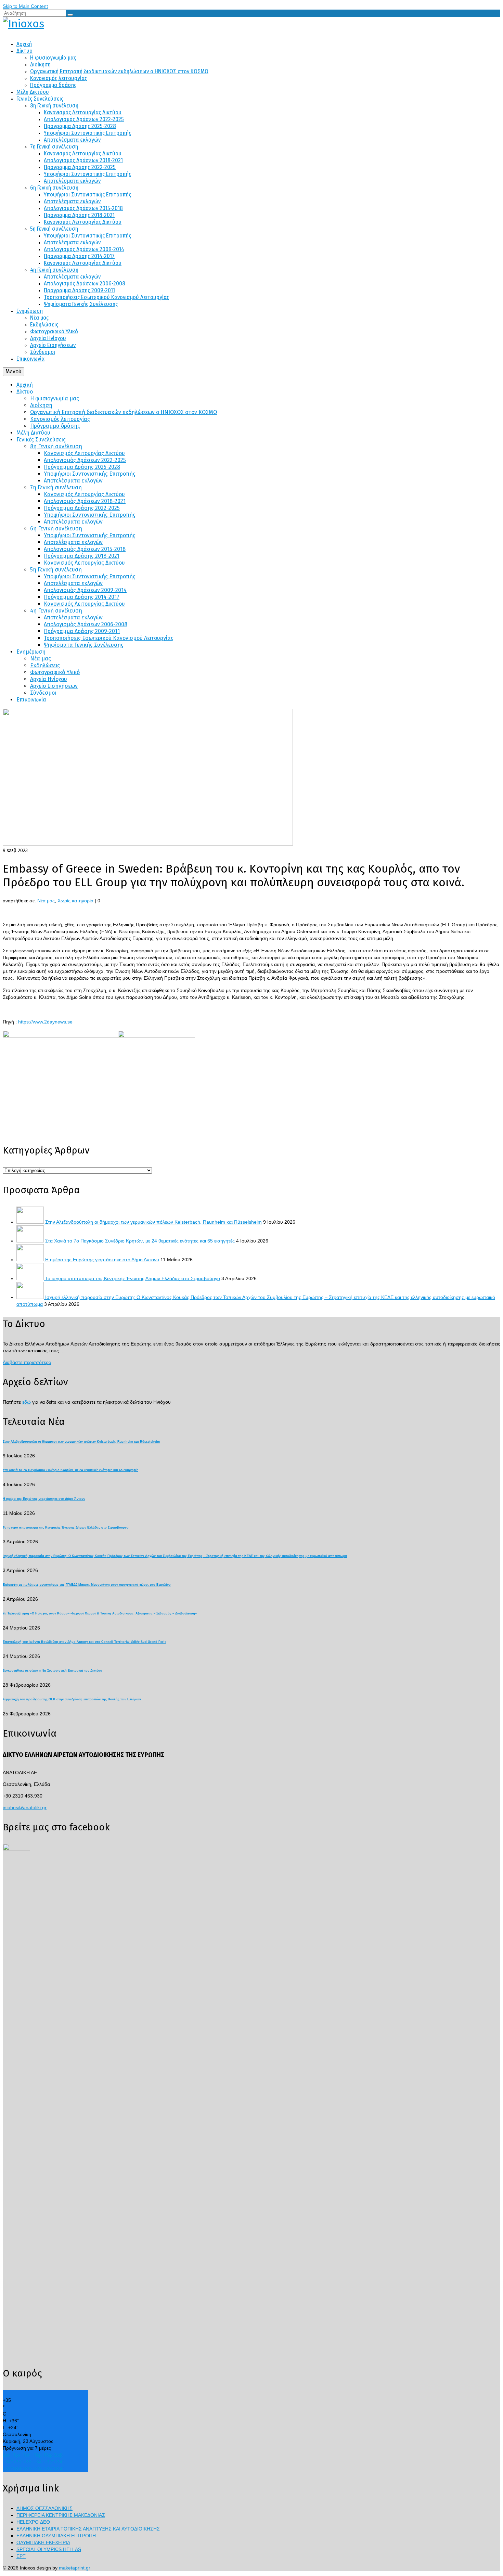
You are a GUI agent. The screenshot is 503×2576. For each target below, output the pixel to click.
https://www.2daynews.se (45, 1022)
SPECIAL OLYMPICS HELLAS (49, 2549)
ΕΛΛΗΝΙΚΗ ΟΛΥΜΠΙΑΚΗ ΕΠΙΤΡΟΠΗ (56, 2536)
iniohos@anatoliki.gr (25, 1807)
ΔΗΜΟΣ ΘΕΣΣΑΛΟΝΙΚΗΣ (44, 2508)
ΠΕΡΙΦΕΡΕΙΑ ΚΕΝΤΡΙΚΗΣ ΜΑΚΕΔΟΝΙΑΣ (61, 2515)
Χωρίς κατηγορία (75, 901)
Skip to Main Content (25, 6)
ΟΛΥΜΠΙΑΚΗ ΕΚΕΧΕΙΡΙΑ (43, 2542)
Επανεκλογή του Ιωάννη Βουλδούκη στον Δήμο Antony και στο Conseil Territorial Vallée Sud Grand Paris (85, 1642)
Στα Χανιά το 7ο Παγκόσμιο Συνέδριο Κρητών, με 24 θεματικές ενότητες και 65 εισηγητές (140, 1241)
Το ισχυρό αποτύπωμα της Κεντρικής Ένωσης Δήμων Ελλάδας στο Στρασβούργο (133, 1278)
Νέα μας (46, 901)
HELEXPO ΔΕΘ (33, 2522)
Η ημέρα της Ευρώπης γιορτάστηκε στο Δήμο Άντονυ (102, 1260)
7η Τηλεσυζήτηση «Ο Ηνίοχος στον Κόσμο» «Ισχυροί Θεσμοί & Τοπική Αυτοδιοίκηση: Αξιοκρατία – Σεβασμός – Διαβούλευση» (100, 1613)
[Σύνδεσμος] (251, 24)
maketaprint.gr (75, 2568)
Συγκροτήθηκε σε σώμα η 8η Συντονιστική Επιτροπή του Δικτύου (52, 1671)
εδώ (27, 1402)
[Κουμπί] (70, 15)
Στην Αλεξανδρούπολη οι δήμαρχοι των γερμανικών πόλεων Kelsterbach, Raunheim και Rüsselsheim (153, 1222)
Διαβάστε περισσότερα (27, 1362)
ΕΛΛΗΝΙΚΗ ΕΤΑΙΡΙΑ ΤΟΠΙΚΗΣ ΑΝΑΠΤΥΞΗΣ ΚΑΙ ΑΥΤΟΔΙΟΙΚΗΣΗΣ (88, 2529)
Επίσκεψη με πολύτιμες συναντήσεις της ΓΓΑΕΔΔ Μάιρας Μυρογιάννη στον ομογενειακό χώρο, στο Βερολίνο (87, 1585)
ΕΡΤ (21, 2556)
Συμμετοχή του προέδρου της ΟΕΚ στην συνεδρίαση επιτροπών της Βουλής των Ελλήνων (72, 1699)
